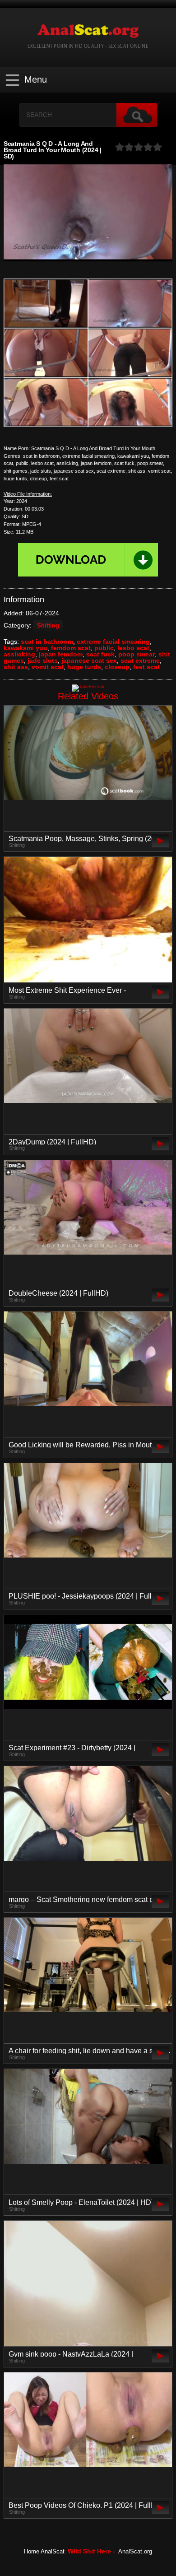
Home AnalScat (44, 2552)
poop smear (137, 654)
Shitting (48, 626)
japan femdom (61, 654)
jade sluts (43, 660)
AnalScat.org (135, 2552)
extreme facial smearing (113, 642)
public (104, 648)
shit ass (16, 667)
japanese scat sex (89, 660)
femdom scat (71, 648)
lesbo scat (133, 648)
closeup (117, 667)
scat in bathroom (47, 642)
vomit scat (48, 667)
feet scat (146, 667)
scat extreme (140, 660)
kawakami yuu (25, 648)
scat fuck (100, 654)
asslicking (19, 654)
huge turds (84, 667)
